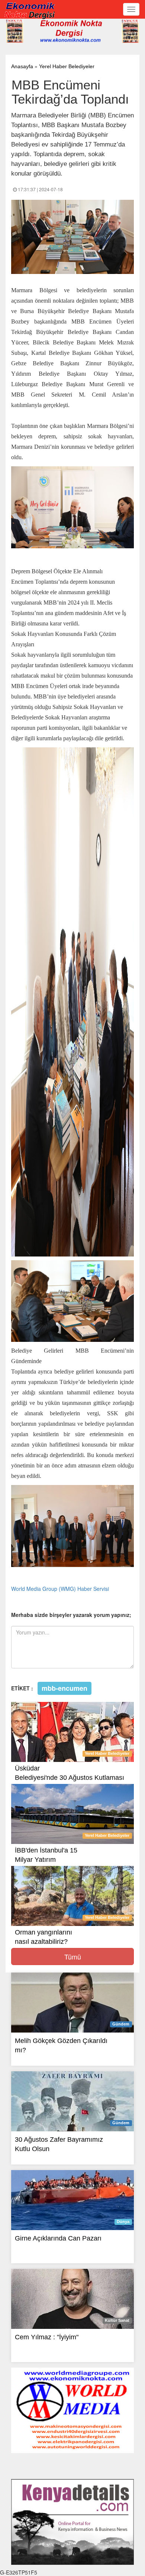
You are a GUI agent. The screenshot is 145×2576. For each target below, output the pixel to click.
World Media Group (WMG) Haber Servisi (60, 1589)
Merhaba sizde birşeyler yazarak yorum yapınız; (71, 1615)
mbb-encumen (65, 1688)
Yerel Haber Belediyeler (67, 66)
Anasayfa (22, 66)
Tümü (73, 1957)
